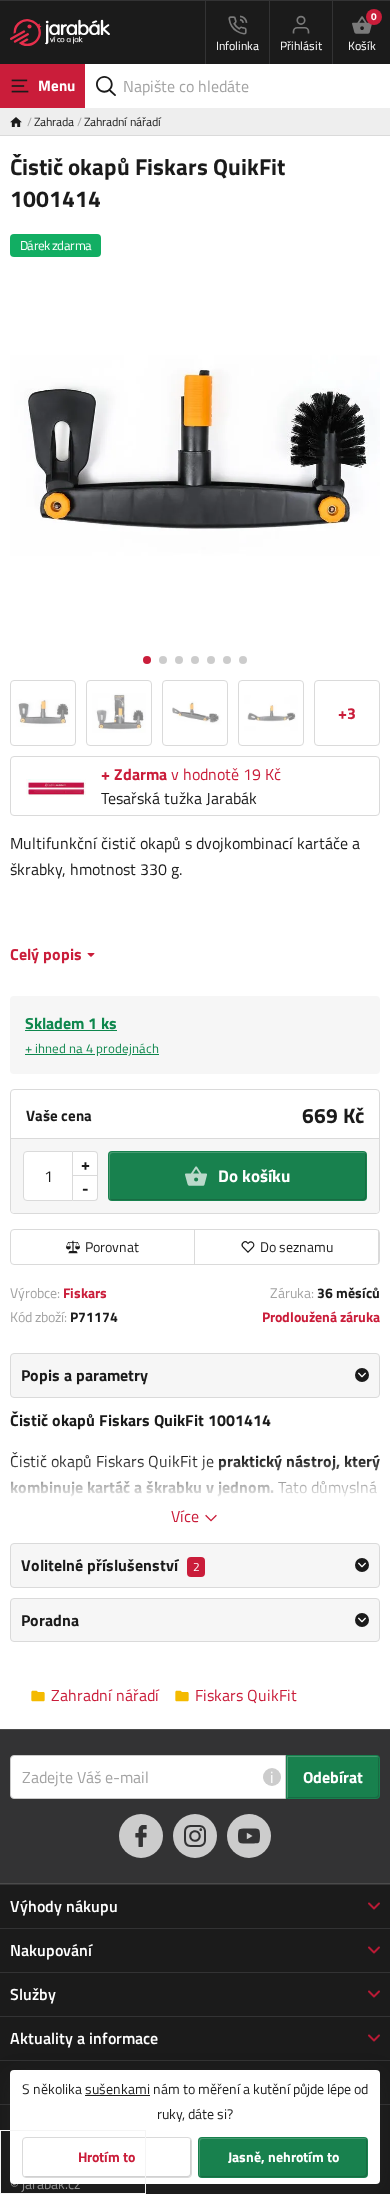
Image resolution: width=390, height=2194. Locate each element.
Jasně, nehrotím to (283, 2157)
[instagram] (195, 1836)
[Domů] (22, 121)
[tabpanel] (195, 1440)
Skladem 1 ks (92, 1034)
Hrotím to (106, 2157)
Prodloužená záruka (321, 1316)
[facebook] (141, 1836)
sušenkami (117, 2088)
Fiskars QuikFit (246, 1695)
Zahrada (54, 121)
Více (187, 1516)
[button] (147, 660)
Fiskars (85, 1292)
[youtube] (249, 1836)
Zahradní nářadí (122, 121)
